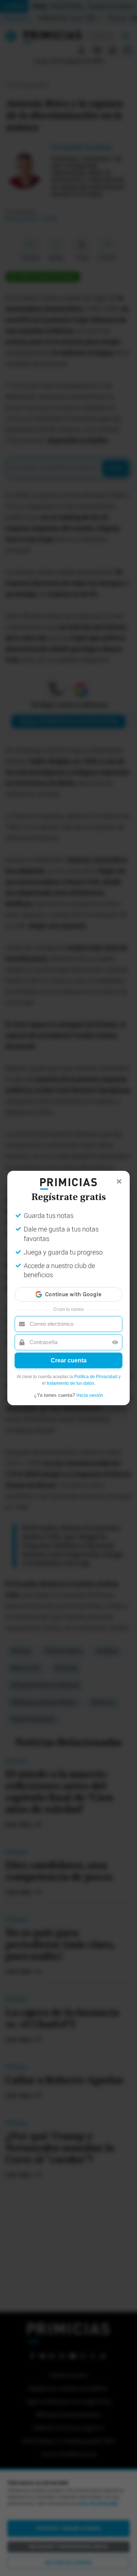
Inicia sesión (90, 1395)
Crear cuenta (69, 1360)
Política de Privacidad (96, 1377)
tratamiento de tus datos (71, 1383)
